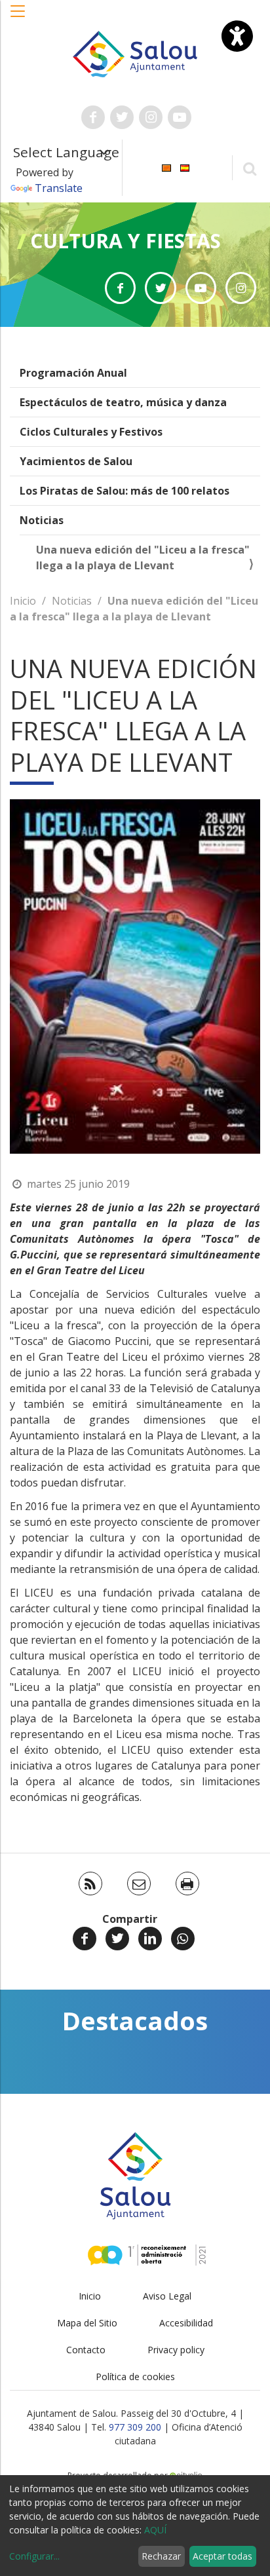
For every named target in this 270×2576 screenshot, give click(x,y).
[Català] (166, 167)
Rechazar (161, 2556)
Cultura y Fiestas (125, 241)
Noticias (42, 520)
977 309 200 (135, 2427)
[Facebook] (85, 1939)
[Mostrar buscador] (249, 168)
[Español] (185, 167)
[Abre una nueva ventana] (93, 117)
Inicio (23, 601)
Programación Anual (73, 373)
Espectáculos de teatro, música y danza (123, 402)
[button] (18, 18)
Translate (59, 188)
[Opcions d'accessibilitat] (237, 36)
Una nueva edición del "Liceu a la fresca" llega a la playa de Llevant (143, 558)
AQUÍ (155, 2530)
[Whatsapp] (183, 1939)
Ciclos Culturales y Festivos (91, 432)
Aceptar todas (222, 2556)
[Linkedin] (150, 1939)
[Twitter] (117, 1939)
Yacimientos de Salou (76, 461)
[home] (135, 53)
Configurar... (34, 2556)
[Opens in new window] (120, 288)
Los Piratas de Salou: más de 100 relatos (125, 491)
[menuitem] (166, 167)
